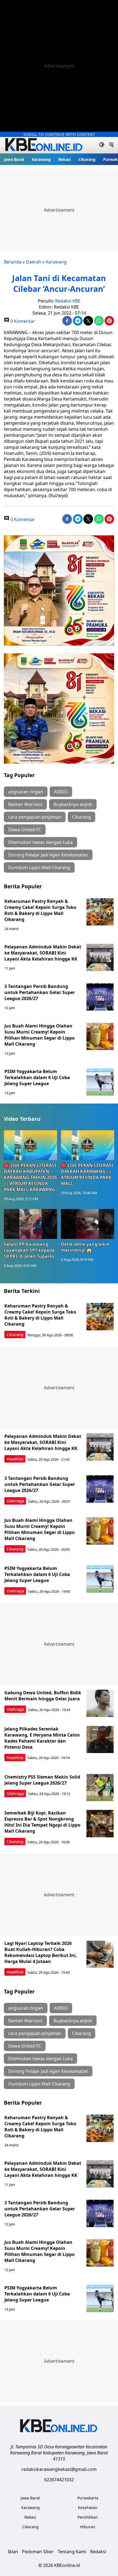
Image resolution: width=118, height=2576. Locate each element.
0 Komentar (22, 321)
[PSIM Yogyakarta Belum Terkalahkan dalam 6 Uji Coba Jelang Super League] (100, 1082)
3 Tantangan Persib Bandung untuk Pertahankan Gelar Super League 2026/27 (40, 992)
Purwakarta (88, 2498)
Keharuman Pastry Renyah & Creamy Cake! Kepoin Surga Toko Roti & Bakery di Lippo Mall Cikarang (40, 910)
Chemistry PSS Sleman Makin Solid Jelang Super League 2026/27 (42, 1780)
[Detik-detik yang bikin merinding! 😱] (88, 1224)
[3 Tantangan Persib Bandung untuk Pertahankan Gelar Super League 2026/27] (100, 997)
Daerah (33, 262)
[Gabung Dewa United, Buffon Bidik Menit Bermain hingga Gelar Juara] (100, 1703)
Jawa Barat (14, 159)
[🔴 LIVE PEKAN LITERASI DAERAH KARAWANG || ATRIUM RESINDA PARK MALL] (88, 1145)
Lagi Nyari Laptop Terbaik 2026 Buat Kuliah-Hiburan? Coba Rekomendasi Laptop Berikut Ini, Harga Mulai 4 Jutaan (41, 1952)
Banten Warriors (25, 804)
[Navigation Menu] (111, 145)
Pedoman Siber (38, 2552)
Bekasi (65, 159)
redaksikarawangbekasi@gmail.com (59, 2469)
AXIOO (61, 792)
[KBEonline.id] (44, 145)
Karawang (41, 159)
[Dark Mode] (102, 145)
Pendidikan (88, 2517)
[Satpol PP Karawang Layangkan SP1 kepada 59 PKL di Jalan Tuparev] (30, 1224)
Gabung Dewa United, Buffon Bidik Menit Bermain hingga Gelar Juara (43, 1696)
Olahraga (15, 1501)
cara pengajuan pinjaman (35, 817)
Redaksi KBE (68, 301)
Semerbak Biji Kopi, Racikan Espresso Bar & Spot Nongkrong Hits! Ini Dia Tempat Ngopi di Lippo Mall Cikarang (42, 1822)
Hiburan (88, 2527)
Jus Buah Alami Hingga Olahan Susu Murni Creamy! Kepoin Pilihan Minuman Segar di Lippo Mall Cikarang (40, 1035)
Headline (15, 1459)
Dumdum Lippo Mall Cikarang (39, 867)
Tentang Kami (72, 2552)
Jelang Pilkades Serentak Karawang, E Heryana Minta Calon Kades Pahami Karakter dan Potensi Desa (42, 1738)
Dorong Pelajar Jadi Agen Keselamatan (48, 855)
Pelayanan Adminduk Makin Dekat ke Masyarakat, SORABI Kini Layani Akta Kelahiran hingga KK (43, 953)
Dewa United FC (25, 830)
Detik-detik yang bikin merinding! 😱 (85, 1247)
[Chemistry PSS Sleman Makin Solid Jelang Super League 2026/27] (100, 1788)
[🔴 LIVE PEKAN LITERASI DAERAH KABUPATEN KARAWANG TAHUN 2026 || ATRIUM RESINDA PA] (30, 1145)
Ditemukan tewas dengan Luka (40, 842)
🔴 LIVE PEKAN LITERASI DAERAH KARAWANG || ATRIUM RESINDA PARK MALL (87, 1174)
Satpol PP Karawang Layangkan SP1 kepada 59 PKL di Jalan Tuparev (29, 1250)
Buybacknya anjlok (73, 804)
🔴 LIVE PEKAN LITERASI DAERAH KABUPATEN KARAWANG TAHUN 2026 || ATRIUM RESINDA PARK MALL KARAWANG (30, 1177)
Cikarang (87, 159)
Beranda (13, 262)
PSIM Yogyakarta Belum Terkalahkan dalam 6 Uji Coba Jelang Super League (37, 1077)
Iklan (13, 2552)
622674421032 (59, 2480)
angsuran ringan (26, 792)
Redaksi (98, 2552)
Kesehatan (88, 2508)
